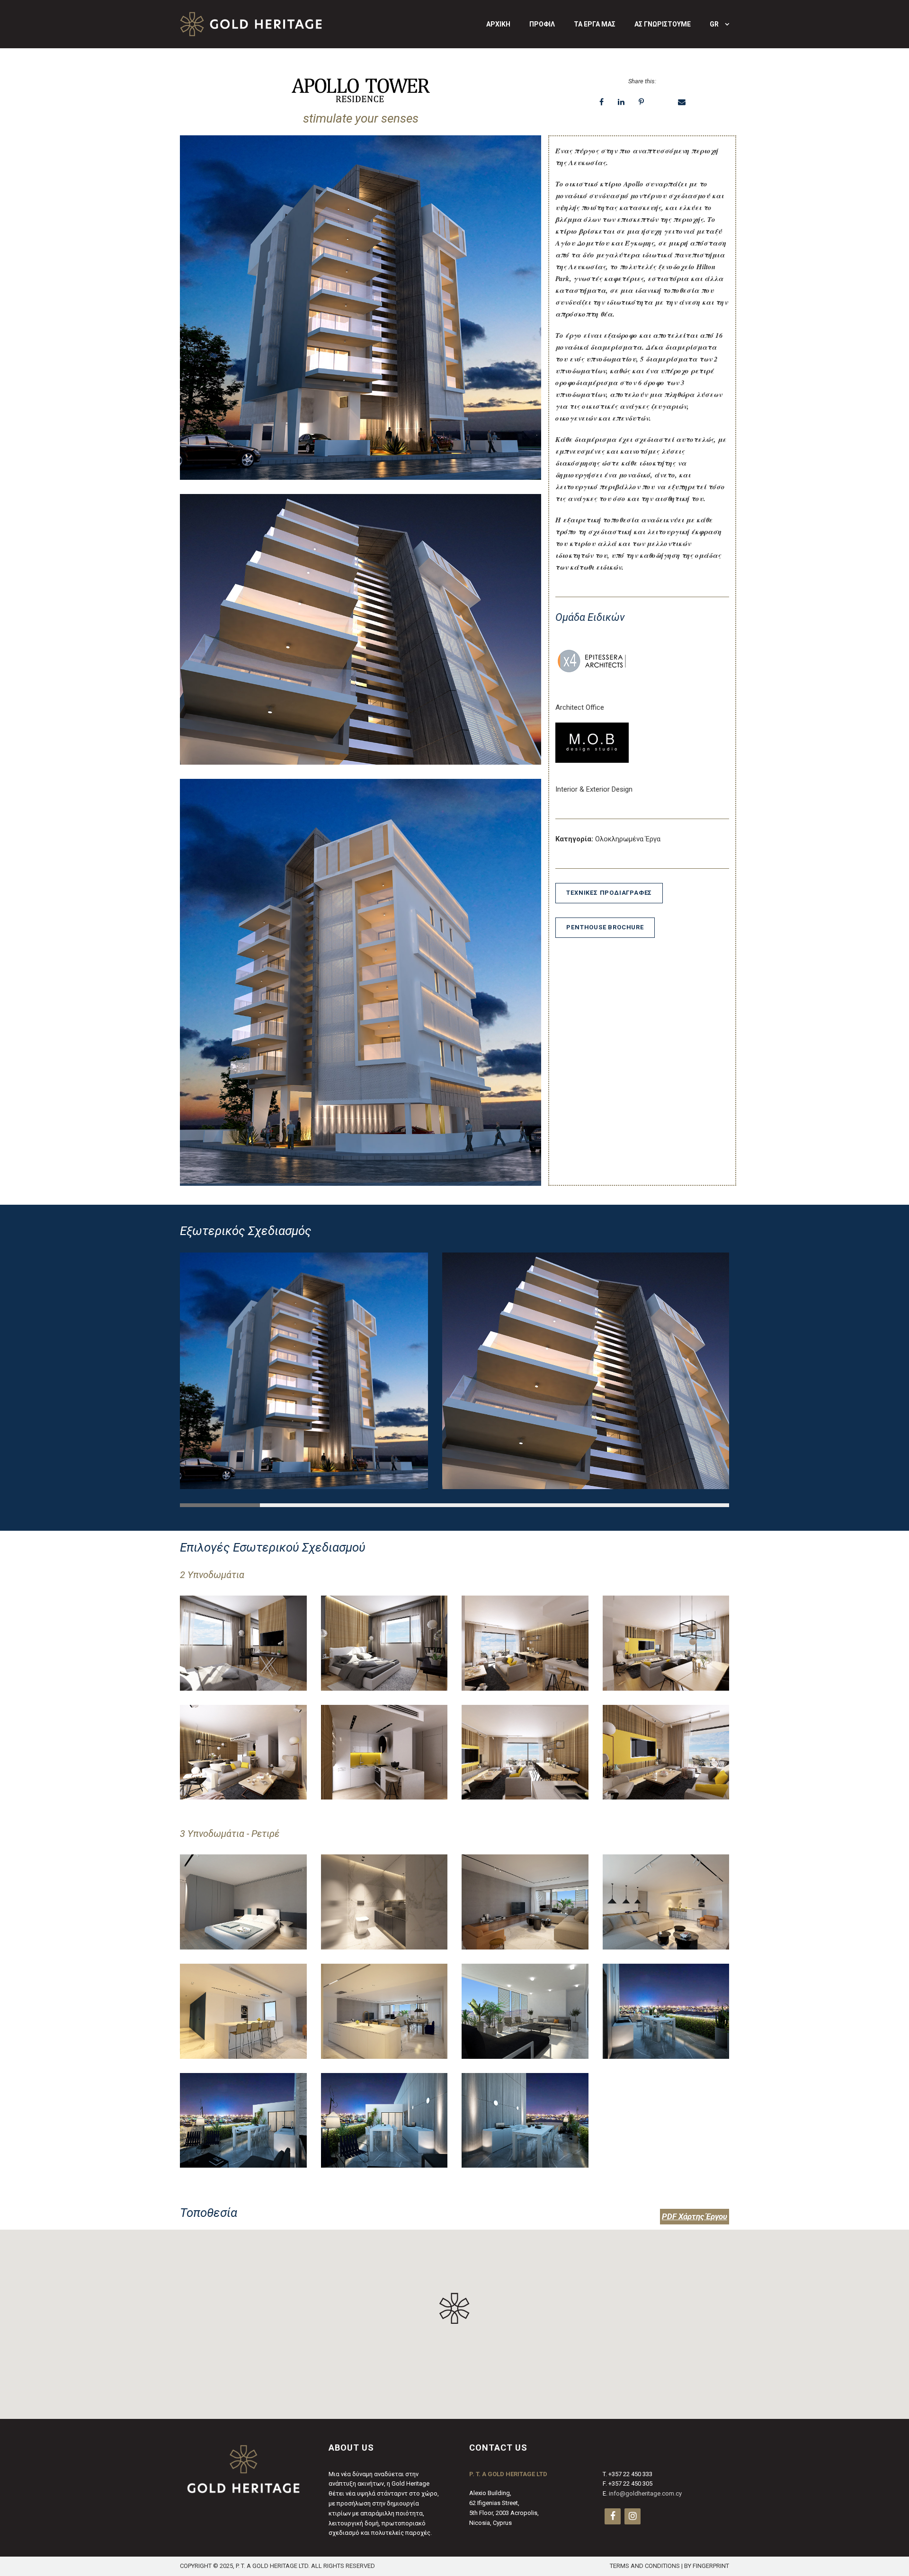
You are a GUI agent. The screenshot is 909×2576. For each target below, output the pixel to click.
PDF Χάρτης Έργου (695, 2216)
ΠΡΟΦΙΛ (542, 24)
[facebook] (613, 2516)
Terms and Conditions (645, 2566)
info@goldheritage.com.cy (645, 2494)
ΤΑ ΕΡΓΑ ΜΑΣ (595, 24)
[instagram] (633, 2516)
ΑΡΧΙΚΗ (498, 24)
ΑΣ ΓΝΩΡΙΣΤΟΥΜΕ (663, 24)
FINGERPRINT (711, 2566)
